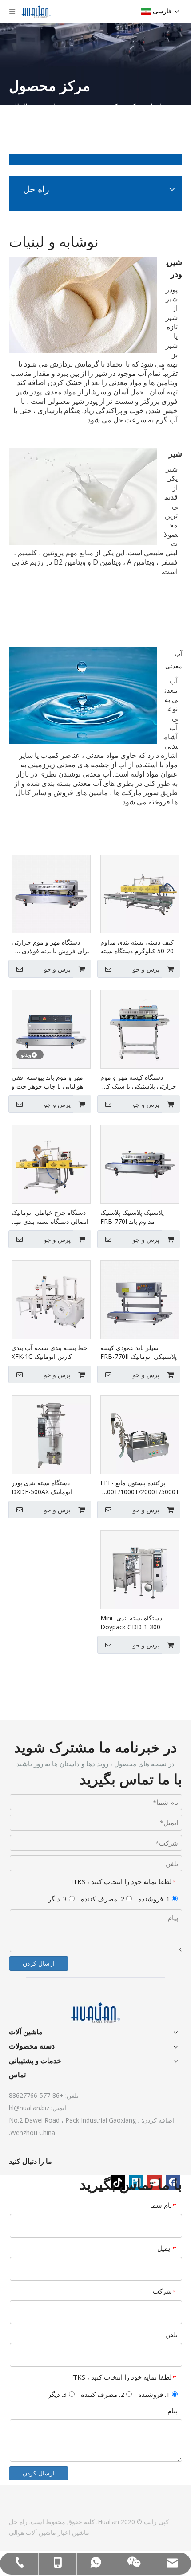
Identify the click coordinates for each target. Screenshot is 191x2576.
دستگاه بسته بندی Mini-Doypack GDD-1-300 (131, 1622)
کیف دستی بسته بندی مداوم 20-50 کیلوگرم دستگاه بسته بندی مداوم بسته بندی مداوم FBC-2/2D (137, 947)
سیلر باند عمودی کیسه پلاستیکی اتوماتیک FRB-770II (139, 1352)
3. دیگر (58, 1899)
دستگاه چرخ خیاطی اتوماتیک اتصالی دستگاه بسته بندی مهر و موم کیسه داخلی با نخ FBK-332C (50, 1217)
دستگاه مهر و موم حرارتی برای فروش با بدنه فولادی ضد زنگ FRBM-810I (50, 947)
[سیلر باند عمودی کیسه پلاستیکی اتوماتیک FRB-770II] (140, 1299)
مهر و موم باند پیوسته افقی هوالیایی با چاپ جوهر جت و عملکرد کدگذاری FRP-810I (47, 1082)
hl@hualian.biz (29, 2108)
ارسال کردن (39, 1963)
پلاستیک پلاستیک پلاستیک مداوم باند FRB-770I (132, 1217)
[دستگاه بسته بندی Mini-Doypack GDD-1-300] (140, 1569)
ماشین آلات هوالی (32, 2532)
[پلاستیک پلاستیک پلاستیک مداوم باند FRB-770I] (140, 1164)
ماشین (80, 2532)
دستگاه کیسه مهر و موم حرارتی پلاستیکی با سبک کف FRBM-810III (138, 1082)
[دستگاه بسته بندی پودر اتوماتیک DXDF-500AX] (51, 1434)
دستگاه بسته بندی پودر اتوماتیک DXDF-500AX (42, 1487)
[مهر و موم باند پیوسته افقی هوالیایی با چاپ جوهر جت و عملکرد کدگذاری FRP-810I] (51, 1028)
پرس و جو (146, 969)
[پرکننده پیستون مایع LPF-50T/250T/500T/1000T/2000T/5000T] (140, 1434)
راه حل (18, 2522)
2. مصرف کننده (103, 1899)
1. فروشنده (155, 1899)
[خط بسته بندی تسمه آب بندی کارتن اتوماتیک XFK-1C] (51, 1299)
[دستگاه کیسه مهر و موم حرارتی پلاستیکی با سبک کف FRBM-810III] (140, 1028)
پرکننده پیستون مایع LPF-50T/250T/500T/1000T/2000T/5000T (140, 1487)
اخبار (63, 2532)
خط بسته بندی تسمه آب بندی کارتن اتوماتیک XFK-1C (50, 1352)
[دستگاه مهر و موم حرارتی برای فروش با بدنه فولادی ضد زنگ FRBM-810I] (51, 893)
